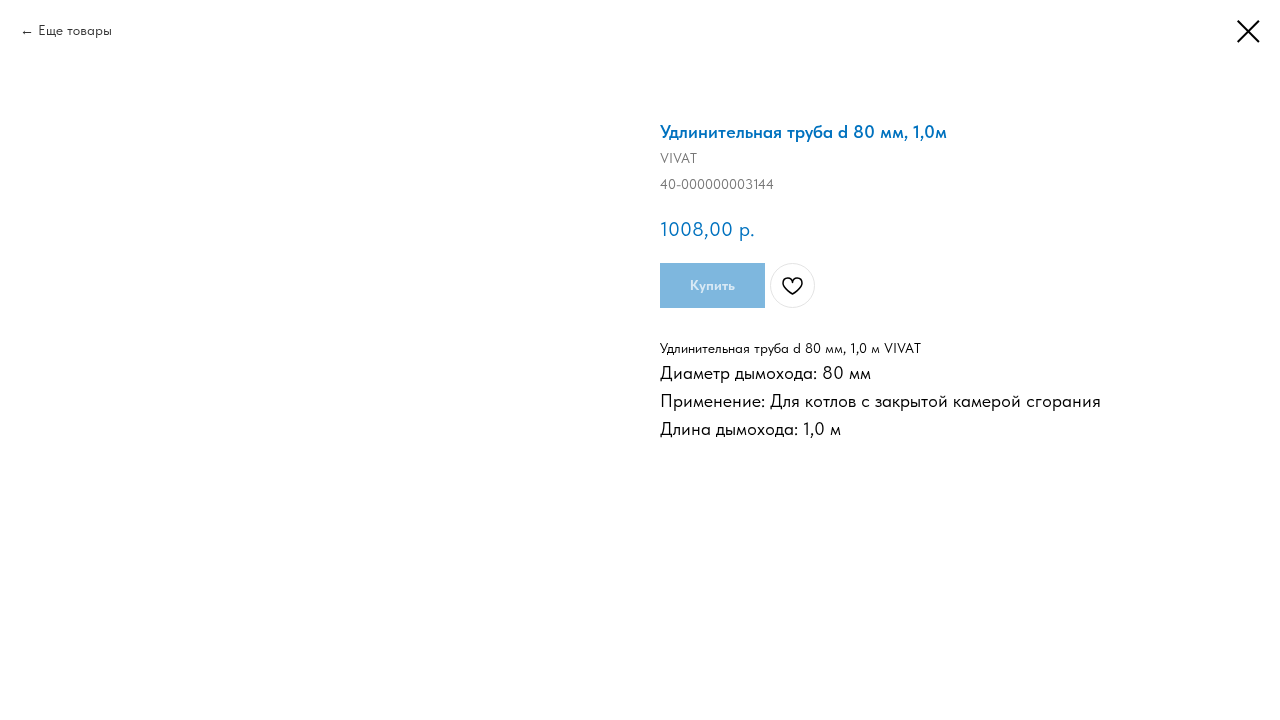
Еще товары (75, 30)
